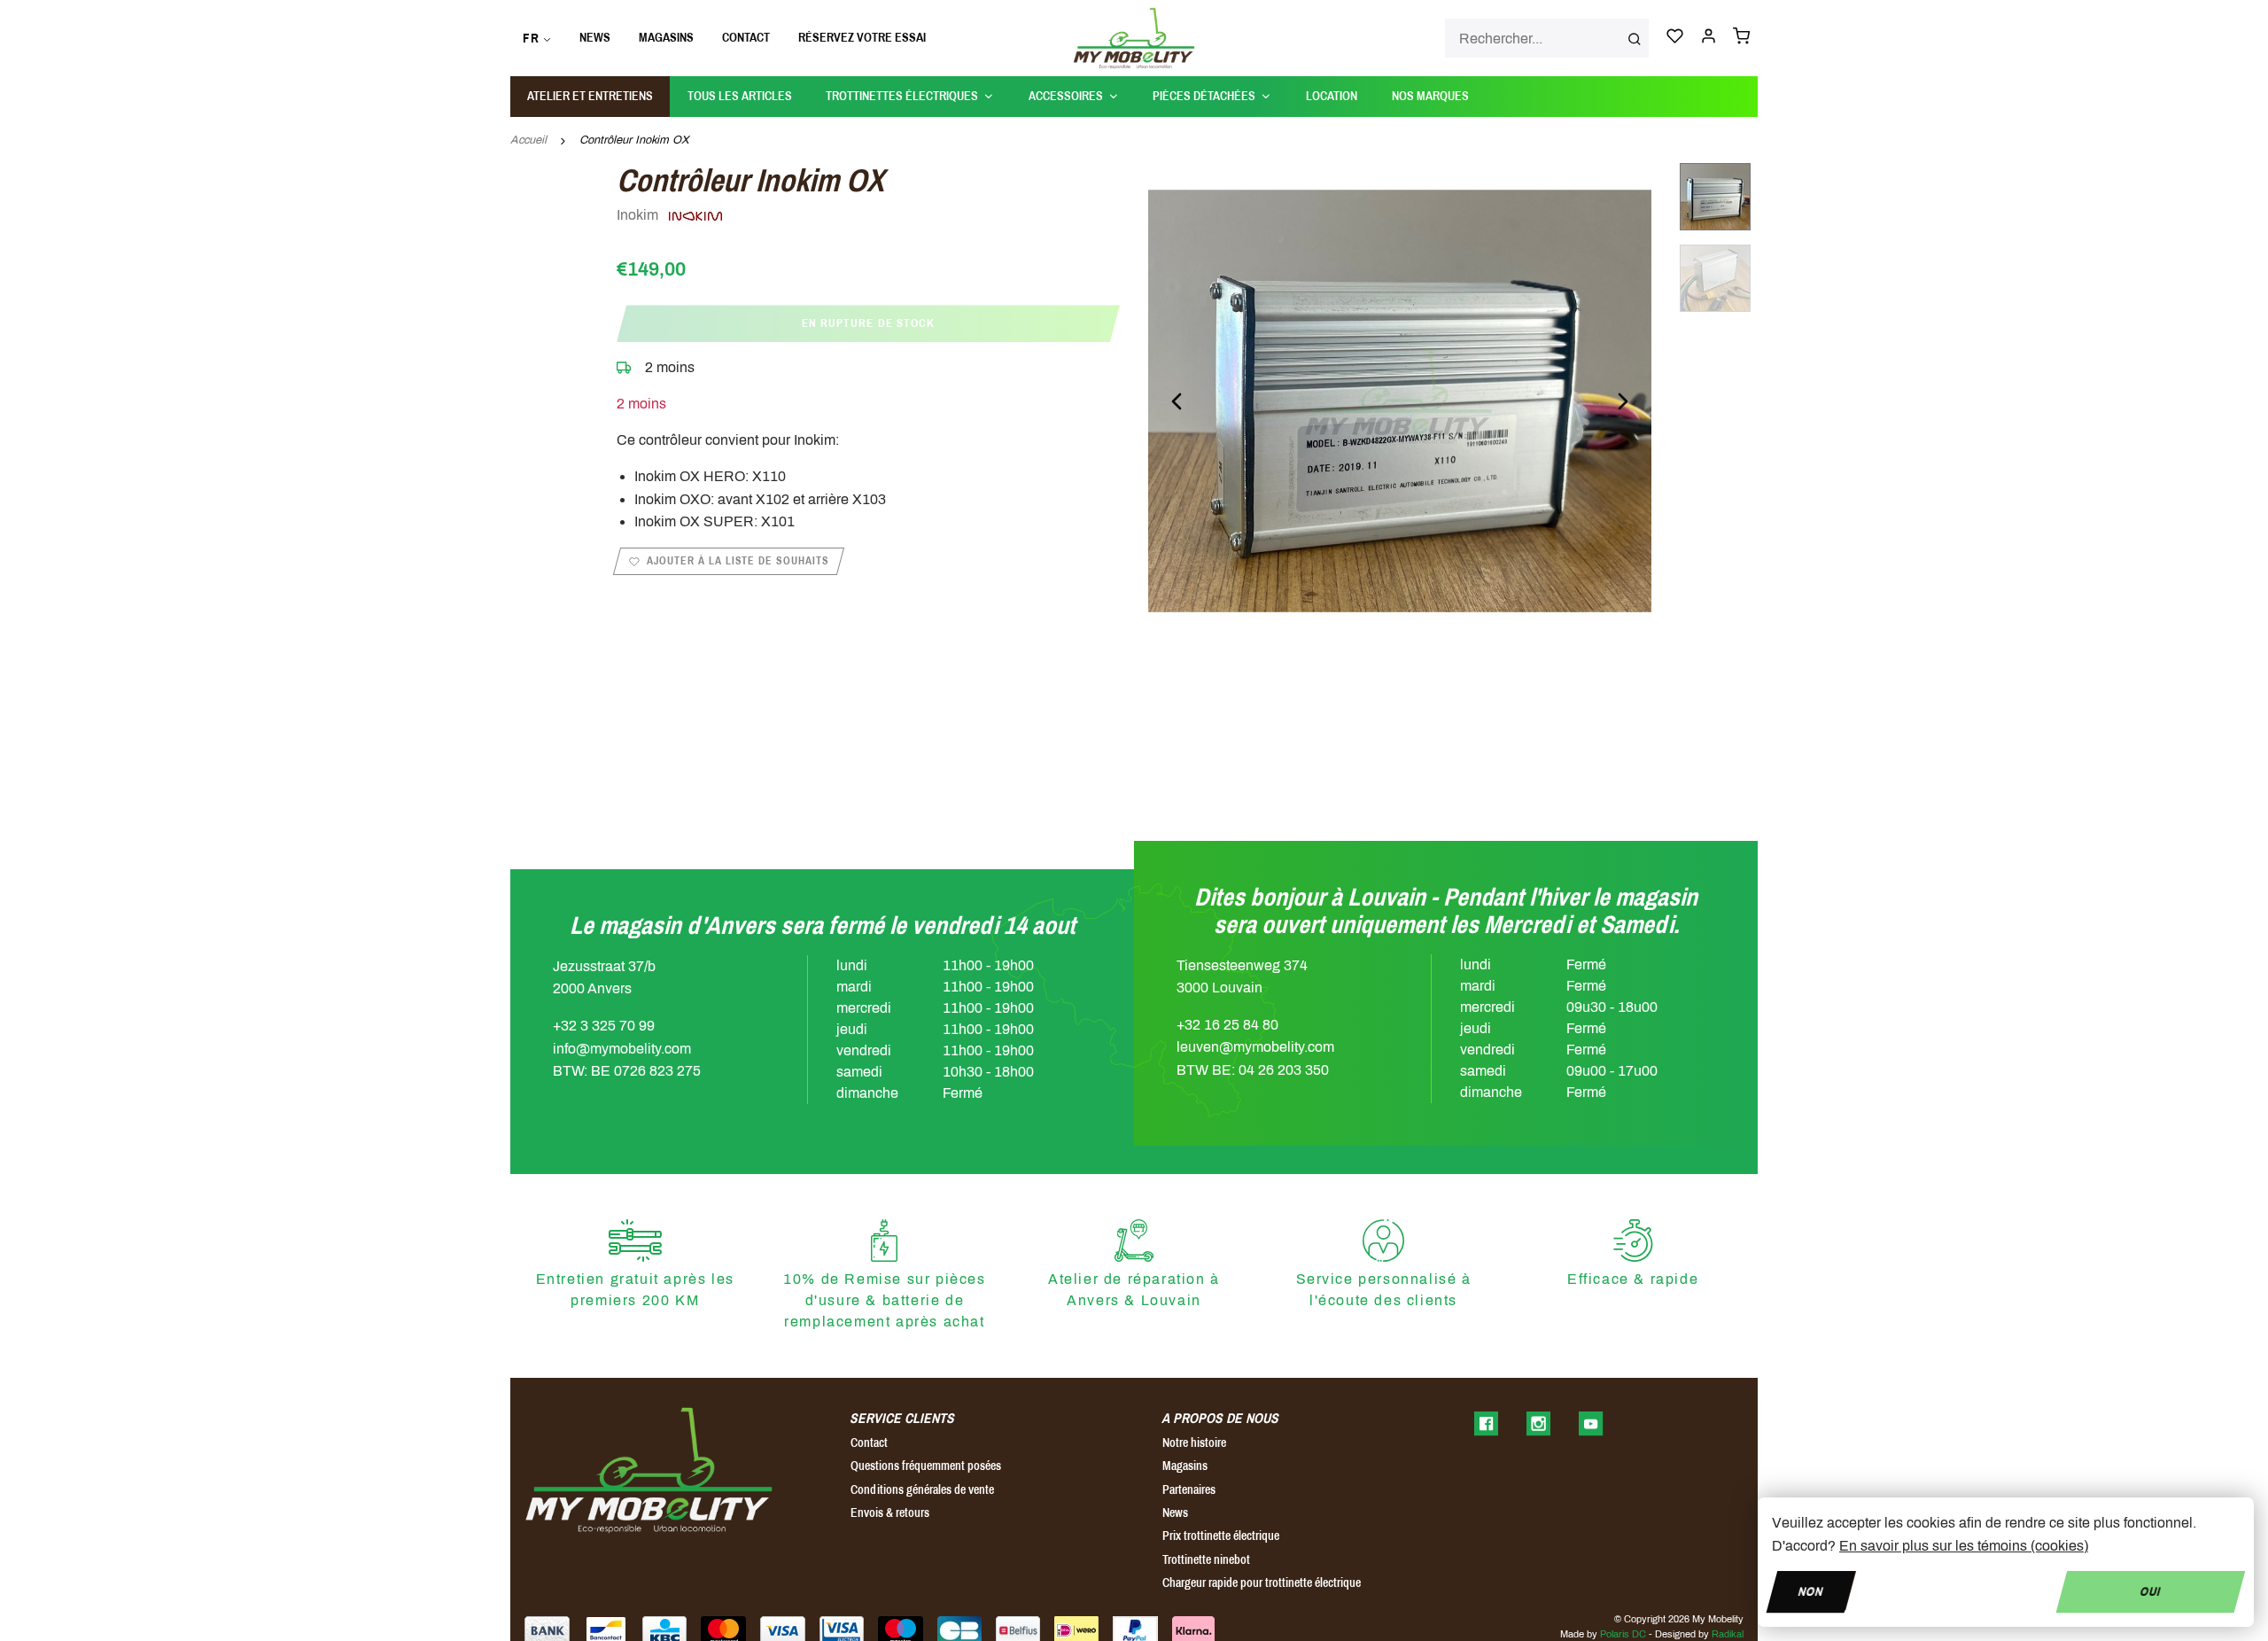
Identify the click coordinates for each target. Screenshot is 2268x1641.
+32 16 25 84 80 (1227, 1025)
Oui (2151, 1591)
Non (1811, 1591)
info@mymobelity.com (622, 1049)
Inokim (639, 215)
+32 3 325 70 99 (604, 1026)
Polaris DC (1623, 1634)
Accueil (528, 140)
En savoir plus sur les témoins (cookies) (1964, 1546)
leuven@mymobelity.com (1255, 1047)
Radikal (1728, 1634)
